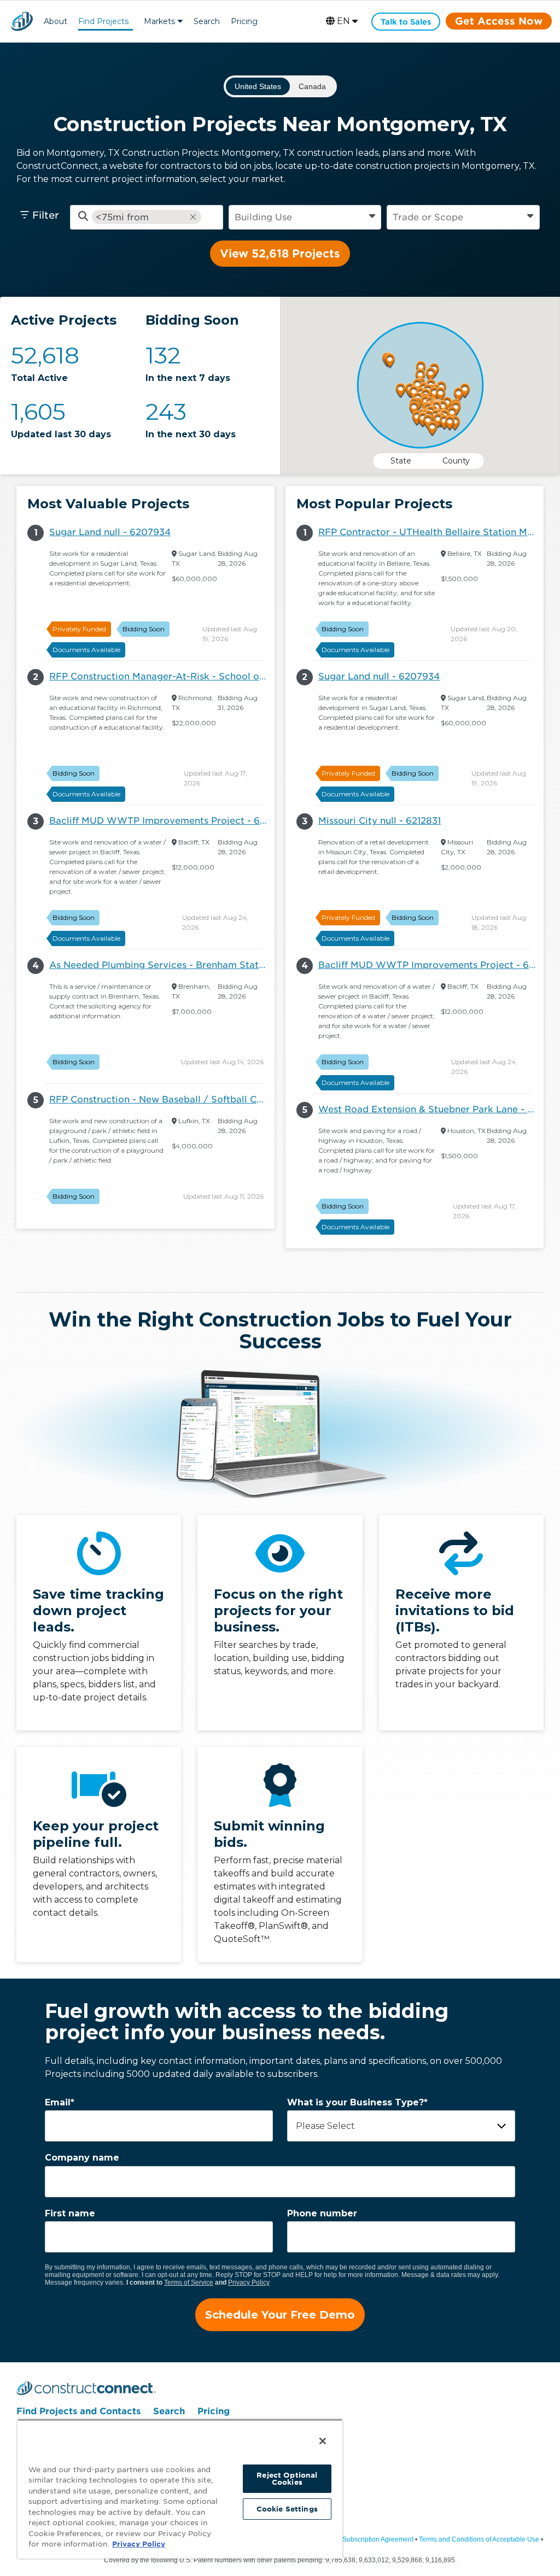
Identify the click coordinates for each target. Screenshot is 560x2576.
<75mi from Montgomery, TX (134, 217)
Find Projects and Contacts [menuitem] (78, 2411)
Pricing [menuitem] (214, 2411)
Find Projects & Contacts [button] (103, 23)
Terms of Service (189, 2282)
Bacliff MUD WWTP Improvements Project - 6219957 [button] (162, 821)
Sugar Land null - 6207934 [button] (110, 532)
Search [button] (207, 21)
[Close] (323, 2441)
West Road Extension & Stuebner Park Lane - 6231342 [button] (431, 1109)
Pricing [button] (244, 21)
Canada (312, 86)
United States (258, 86)
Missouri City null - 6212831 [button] (380, 821)
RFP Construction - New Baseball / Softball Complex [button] (162, 1099)
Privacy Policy (249, 2282)
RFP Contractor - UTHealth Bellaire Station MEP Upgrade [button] (431, 532)
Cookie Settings (287, 2509)
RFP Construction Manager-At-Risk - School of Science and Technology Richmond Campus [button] (162, 676)
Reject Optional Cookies (287, 2479)
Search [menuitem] (169, 2411)
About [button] (56, 21)
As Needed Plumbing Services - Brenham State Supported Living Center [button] (162, 965)
